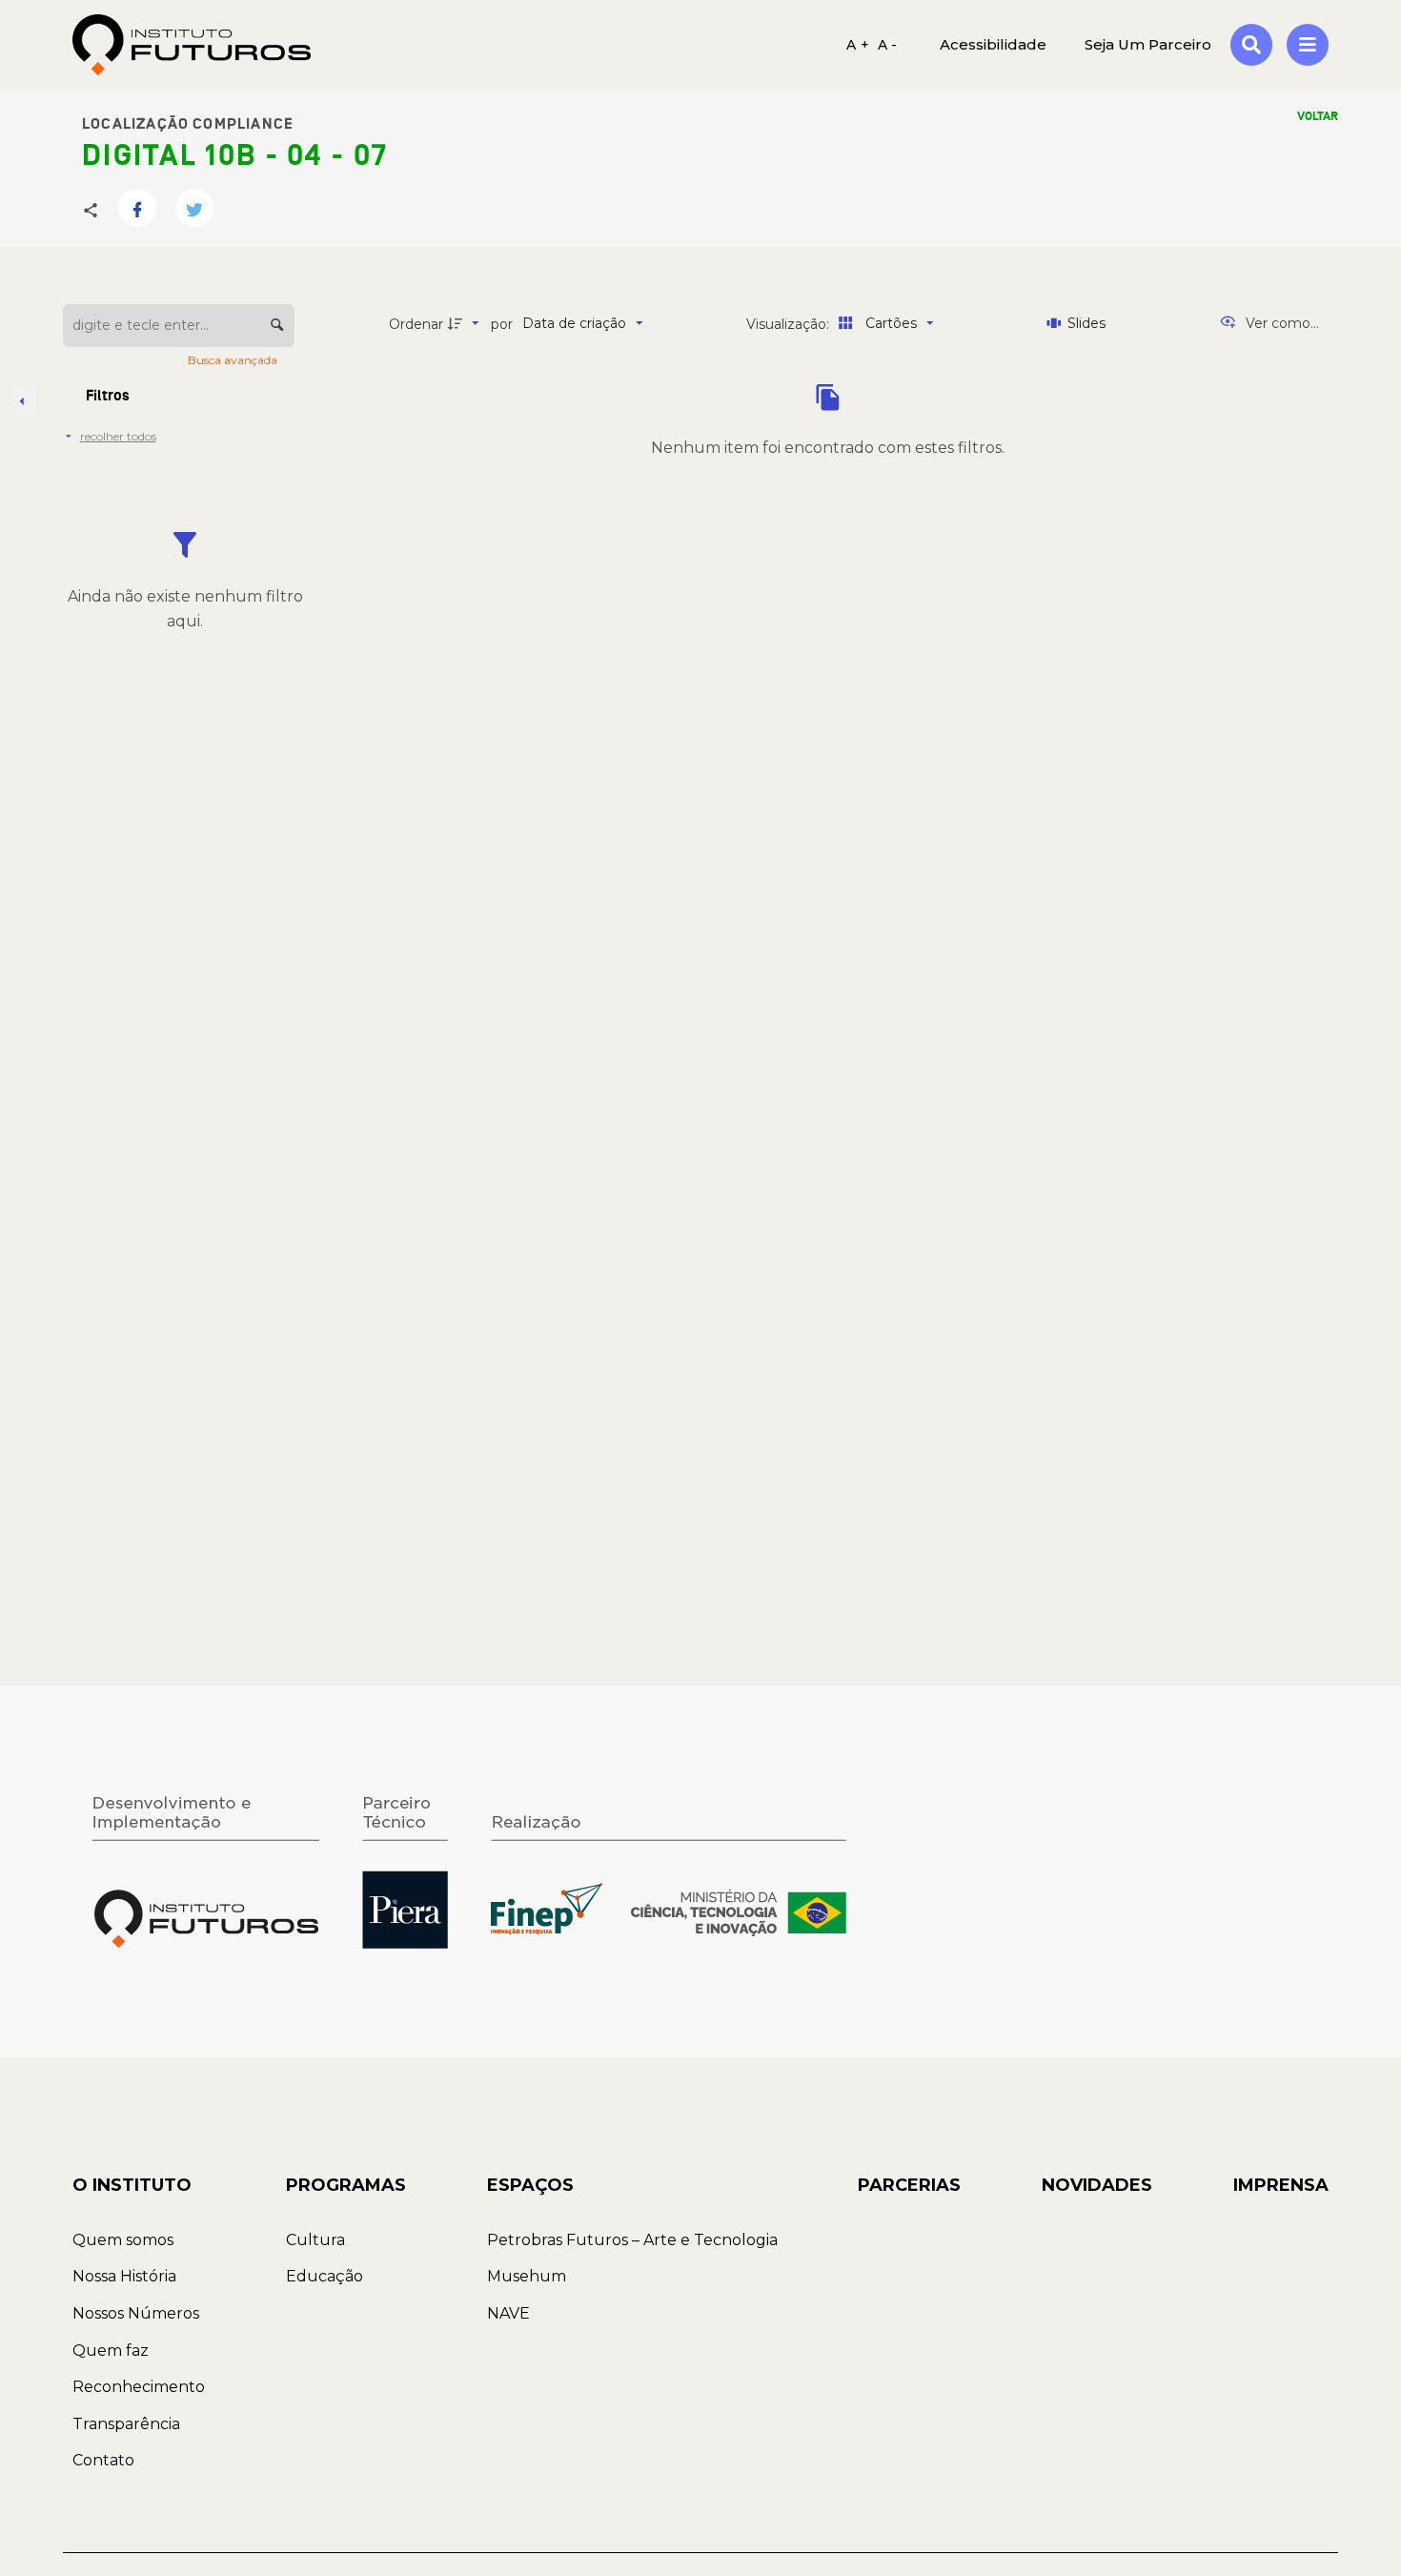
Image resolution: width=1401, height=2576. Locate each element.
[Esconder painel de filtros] (23, 401)
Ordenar (416, 324)
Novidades (1097, 2185)
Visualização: (790, 324)
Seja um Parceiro (1148, 44)
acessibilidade (993, 44)
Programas (346, 2185)
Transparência (126, 2424)
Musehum (527, 2276)
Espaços (530, 2185)
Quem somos (123, 2240)
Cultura (315, 2240)
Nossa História (124, 2276)
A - (888, 45)
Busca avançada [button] (234, 360)
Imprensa (1281, 2185)
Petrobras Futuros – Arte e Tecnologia (632, 2240)
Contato (103, 2460)
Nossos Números (136, 2313)
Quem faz (111, 2351)
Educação (325, 2276)
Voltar (1318, 116)
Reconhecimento (139, 2387)
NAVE (508, 2313)
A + (858, 45)
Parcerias (909, 2185)
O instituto (132, 2185)
